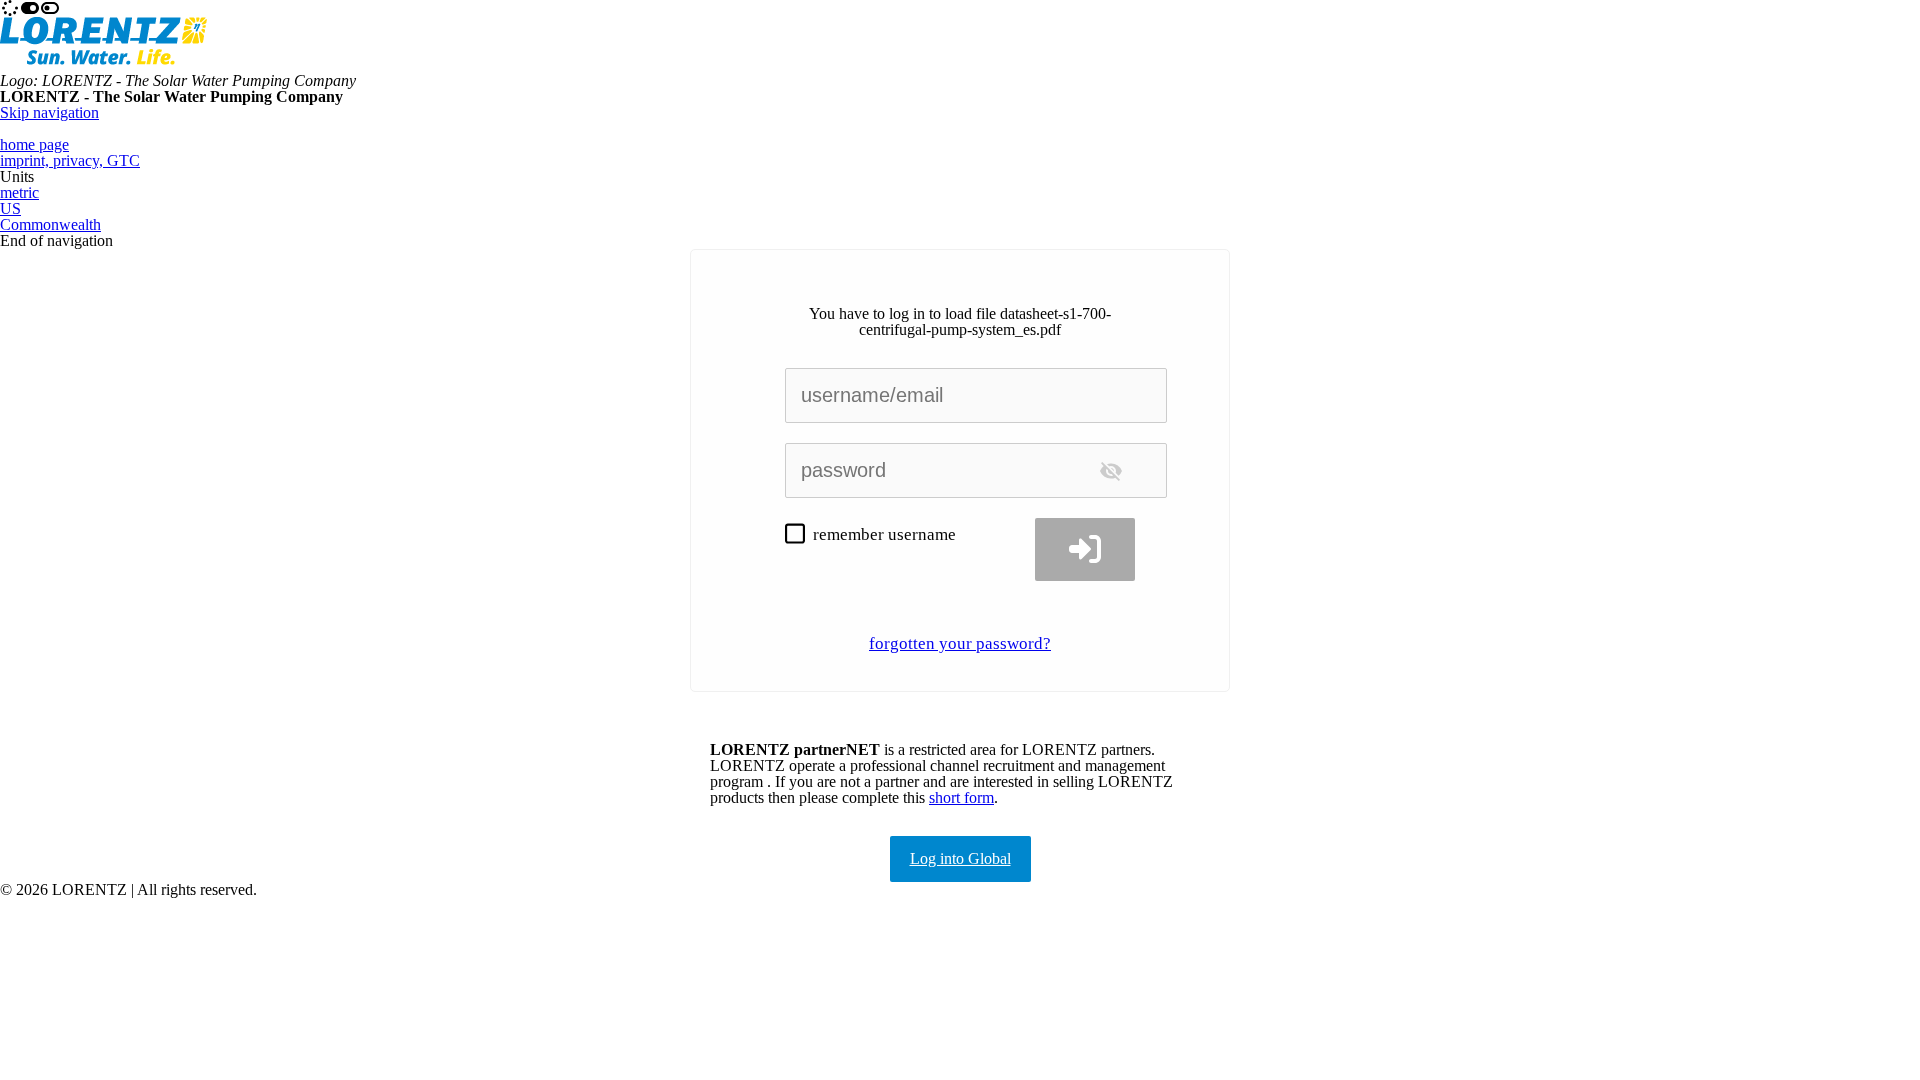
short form (961, 797)
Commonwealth (50, 224)
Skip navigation (49, 112)
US (10, 208)
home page (34, 144)
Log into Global (960, 858)
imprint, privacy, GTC (70, 160)
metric (19, 192)
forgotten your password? (960, 643)
